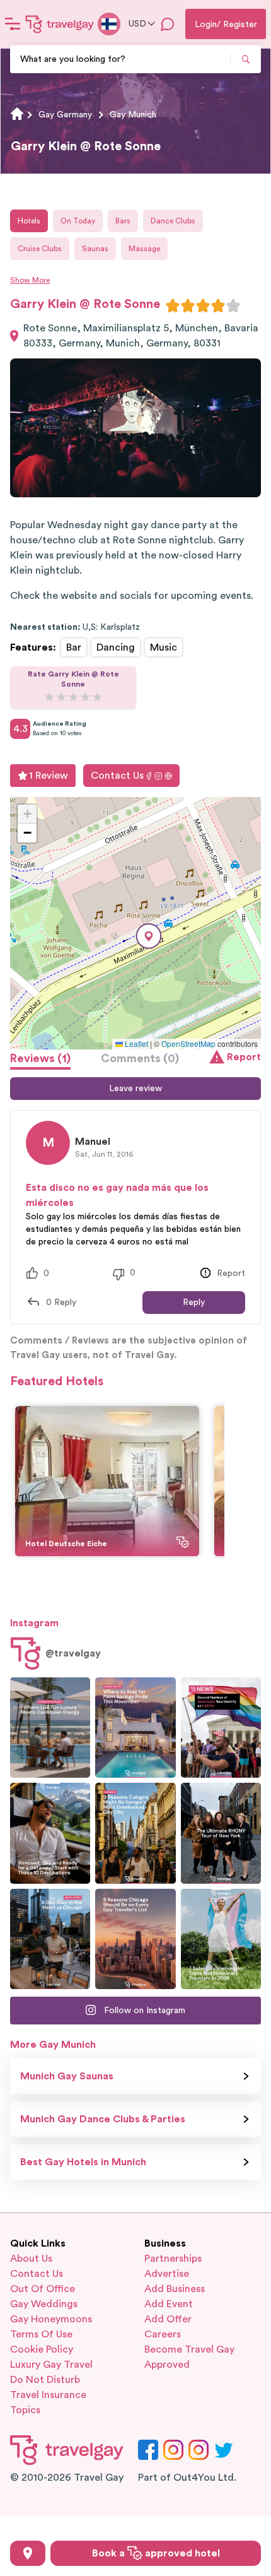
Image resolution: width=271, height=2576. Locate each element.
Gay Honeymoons (51, 2319)
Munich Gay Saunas (67, 2076)
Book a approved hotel (156, 2553)
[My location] (28, 2553)
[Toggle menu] (13, 24)
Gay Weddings (44, 2304)
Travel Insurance (48, 2395)
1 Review (49, 776)
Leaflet (135, 1043)
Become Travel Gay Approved (189, 2357)
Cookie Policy (42, 2349)
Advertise (167, 2274)
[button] (149, 936)
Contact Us (117, 776)
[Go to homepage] (60, 24)
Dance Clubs (173, 221)
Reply (194, 1303)
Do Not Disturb (45, 2380)
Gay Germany (65, 115)
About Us (31, 2259)
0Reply (61, 1303)
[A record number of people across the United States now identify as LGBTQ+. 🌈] (221, 1728)
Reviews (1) (40, 1058)
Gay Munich (133, 115)
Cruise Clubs (40, 249)
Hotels (29, 221)
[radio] (173, 305)
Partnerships (173, 2259)
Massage (144, 249)
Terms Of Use (41, 2334)
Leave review (135, 1089)
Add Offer (168, 2319)
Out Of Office (43, 2289)
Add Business (175, 2289)
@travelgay (73, 1653)
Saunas (95, 249)
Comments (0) (140, 1058)
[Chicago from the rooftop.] (50, 1939)
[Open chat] (168, 24)
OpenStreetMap (188, 1043)
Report (244, 1057)
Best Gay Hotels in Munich (83, 2162)
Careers (163, 2334)
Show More (30, 280)
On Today (78, 221)
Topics (25, 2410)
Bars (123, 221)
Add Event (169, 2304)
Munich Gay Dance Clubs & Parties (103, 2119)
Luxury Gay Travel (51, 2365)
